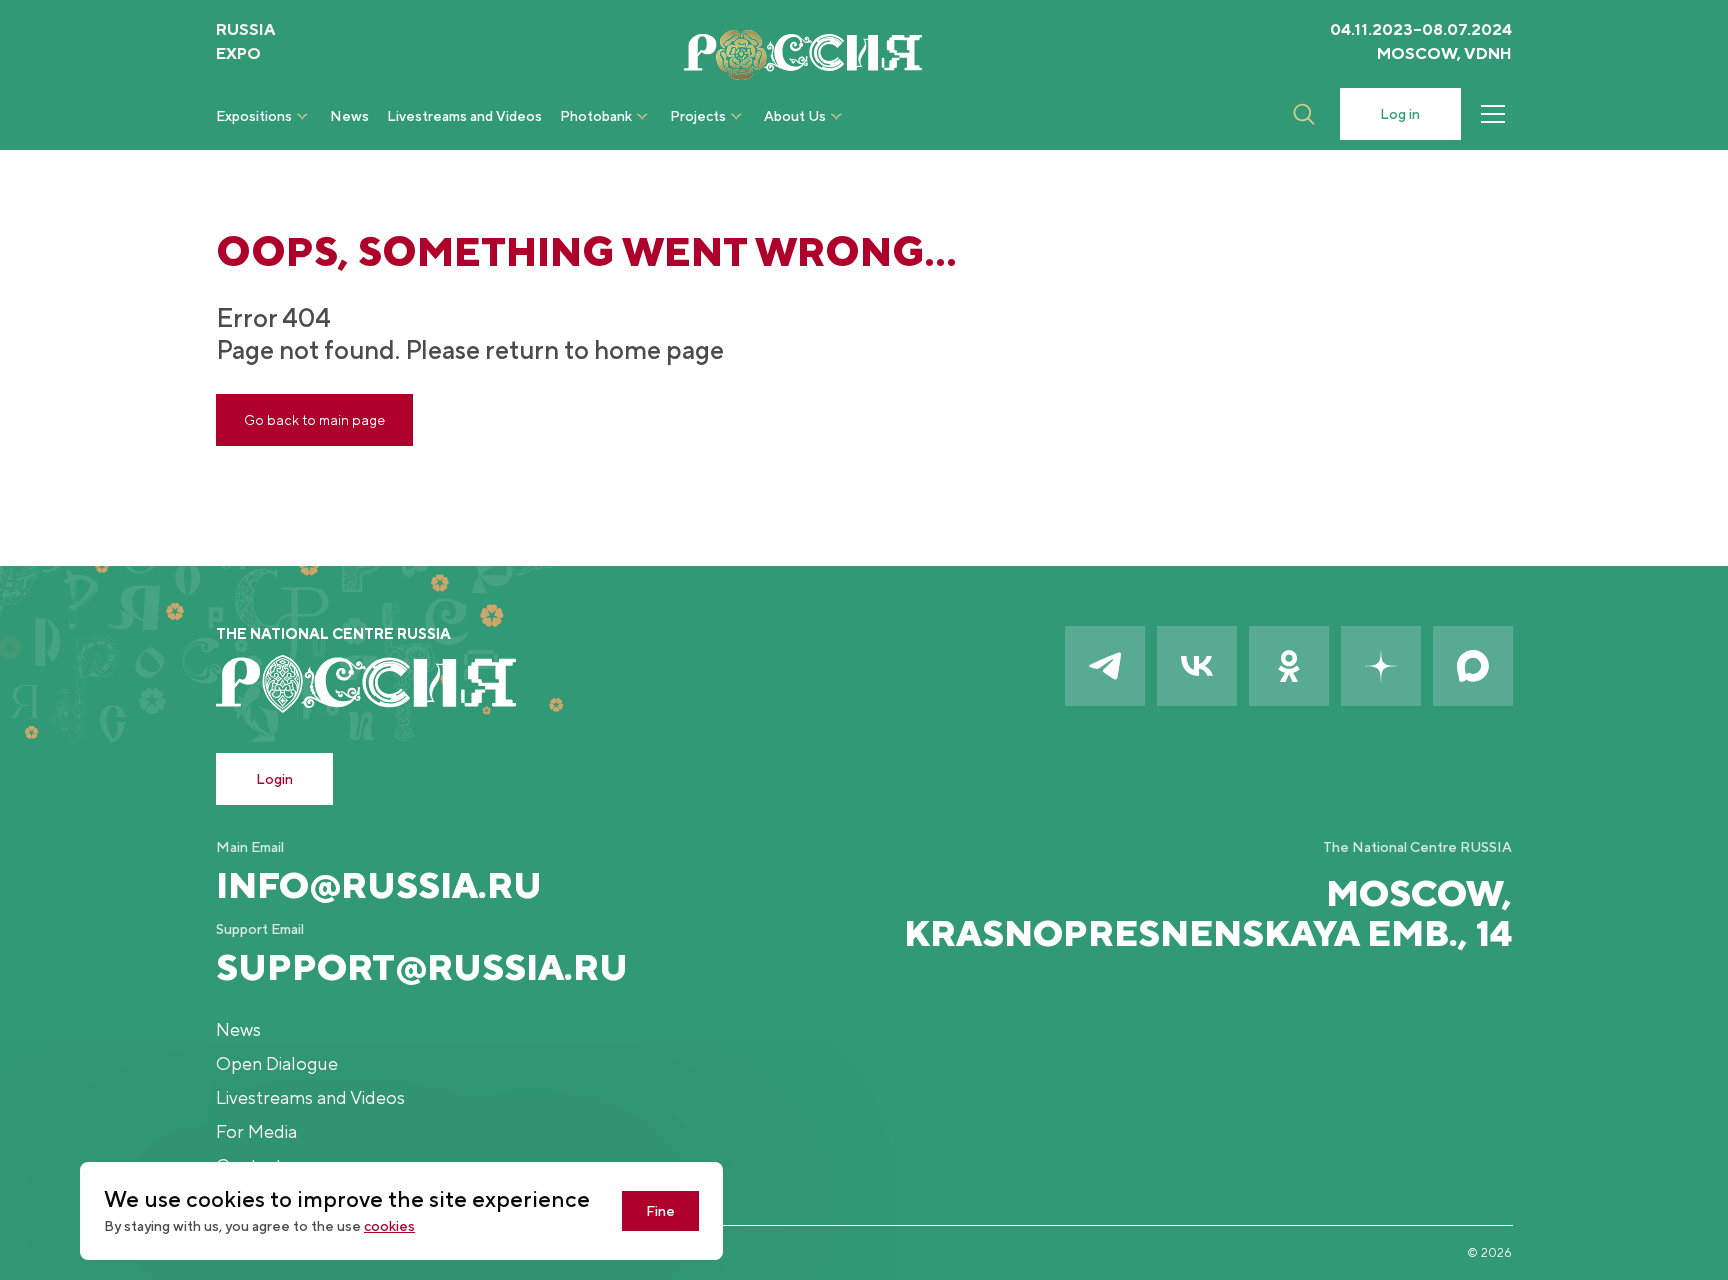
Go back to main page (314, 420)
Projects (698, 116)
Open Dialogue (277, 1063)
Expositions (254, 116)
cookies (389, 1226)
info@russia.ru (379, 885)
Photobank (596, 116)
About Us (795, 116)
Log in (1400, 114)
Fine (660, 1211)
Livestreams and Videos (464, 116)
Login (274, 779)
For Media (256, 1131)
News (349, 116)
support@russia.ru (422, 967)
